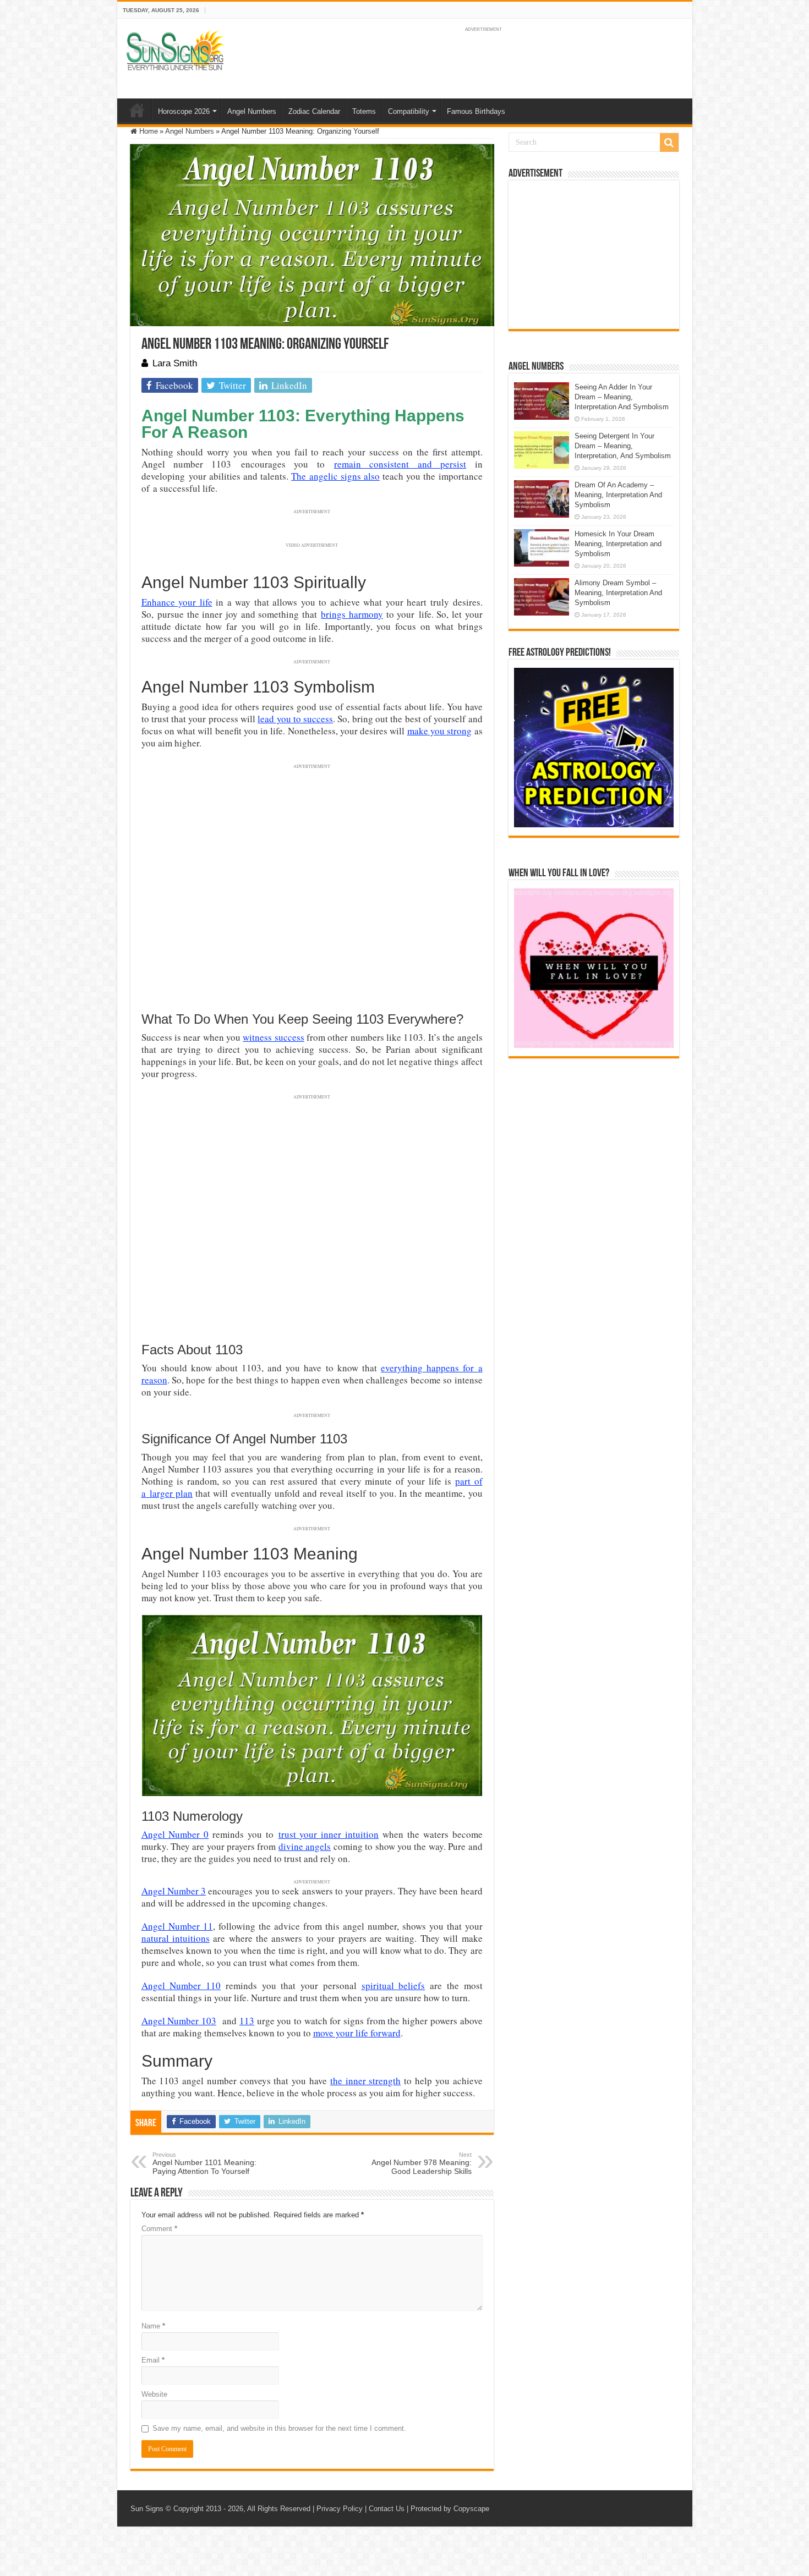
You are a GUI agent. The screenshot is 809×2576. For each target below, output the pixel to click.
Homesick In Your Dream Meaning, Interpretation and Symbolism (618, 544)
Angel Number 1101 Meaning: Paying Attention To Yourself (204, 2163)
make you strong (440, 731)
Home (137, 110)
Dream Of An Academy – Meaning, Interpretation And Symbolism (618, 495)
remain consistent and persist (400, 464)
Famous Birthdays (476, 111)
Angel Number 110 (181, 1985)
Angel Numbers (252, 111)
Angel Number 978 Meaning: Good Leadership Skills (422, 2163)
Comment (159, 2229)
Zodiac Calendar (314, 111)
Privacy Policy (340, 2509)
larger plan (171, 1493)
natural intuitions (176, 1938)
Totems (364, 111)
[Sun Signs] (175, 50)
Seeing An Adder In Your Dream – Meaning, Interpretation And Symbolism (622, 397)
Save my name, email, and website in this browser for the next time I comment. (279, 2428)
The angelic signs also (335, 476)
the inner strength (366, 2081)
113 (247, 2021)
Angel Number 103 (179, 2021)
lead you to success (295, 719)
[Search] (669, 142)
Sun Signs (147, 2509)
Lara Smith (175, 363)
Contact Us (387, 2509)
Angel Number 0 (175, 1834)
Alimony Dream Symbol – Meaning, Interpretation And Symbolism (618, 593)
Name (153, 2326)
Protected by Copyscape (450, 2509)
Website (154, 2394)
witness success (273, 1037)
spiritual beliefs (393, 1985)
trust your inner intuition (329, 1834)
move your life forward (357, 2033)
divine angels (305, 1846)
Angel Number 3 (174, 1891)
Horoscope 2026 (184, 111)
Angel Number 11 (177, 1926)
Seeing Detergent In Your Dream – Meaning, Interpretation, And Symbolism (623, 446)
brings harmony (352, 614)
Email (153, 2360)
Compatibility (409, 111)
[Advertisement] (594, 255)
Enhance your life (177, 602)
